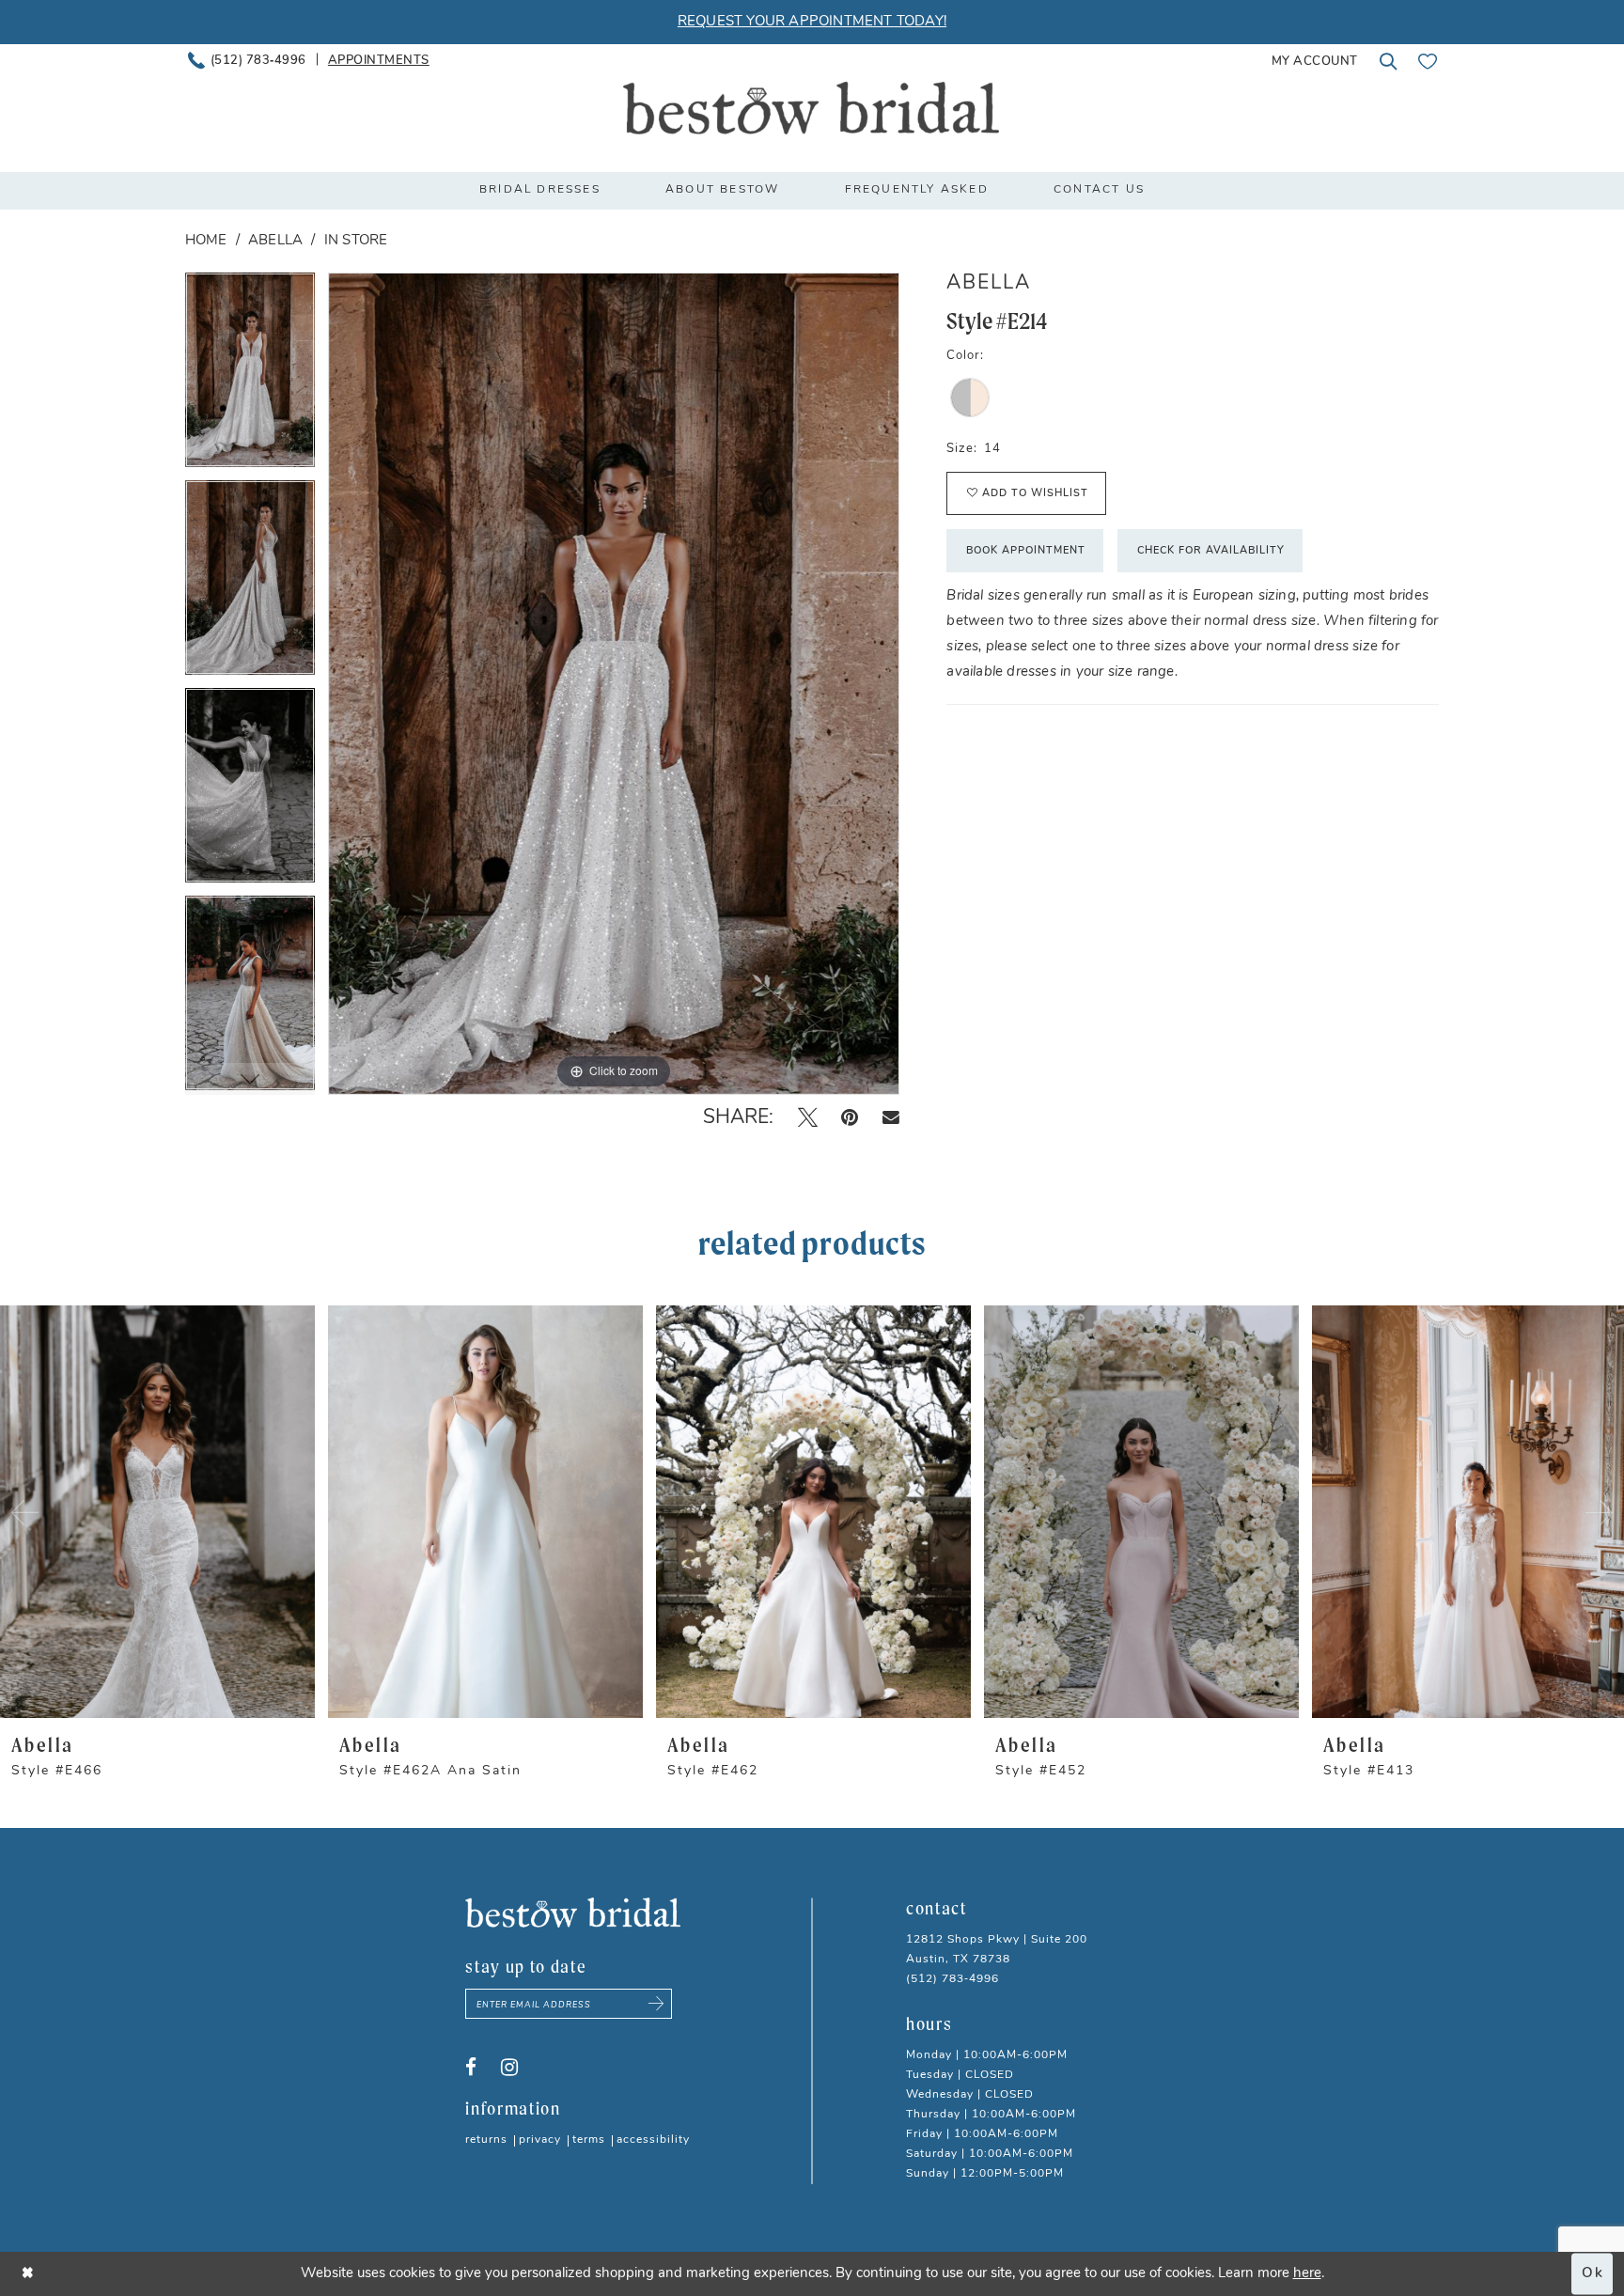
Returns (486, 2140)
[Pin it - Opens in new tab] (850, 1117)
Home (206, 241)
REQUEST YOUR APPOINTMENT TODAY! (812, 22)
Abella (275, 241)
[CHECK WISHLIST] (1428, 61)
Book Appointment (1026, 551)
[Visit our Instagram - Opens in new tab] (509, 2068)
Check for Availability (1211, 551)
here (1307, 2274)
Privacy (540, 2140)
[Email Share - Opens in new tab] (891, 1118)
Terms (589, 2140)
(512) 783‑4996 (953, 1979)
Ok (1593, 2274)
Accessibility (653, 2140)
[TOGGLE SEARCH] (1388, 61)
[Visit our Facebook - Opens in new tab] (471, 2068)
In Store (356, 241)
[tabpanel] (250, 376)
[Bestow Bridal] (811, 108)
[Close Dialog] (28, 2274)
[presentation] (157, 1512)
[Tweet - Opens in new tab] (808, 1117)
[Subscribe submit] (656, 2004)
